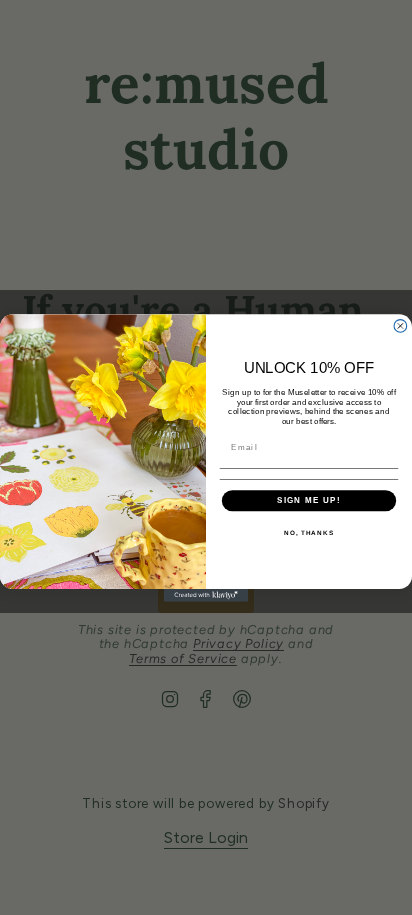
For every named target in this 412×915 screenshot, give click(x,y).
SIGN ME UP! (309, 499)
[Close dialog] (400, 325)
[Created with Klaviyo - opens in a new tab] (206, 594)
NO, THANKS (309, 531)
